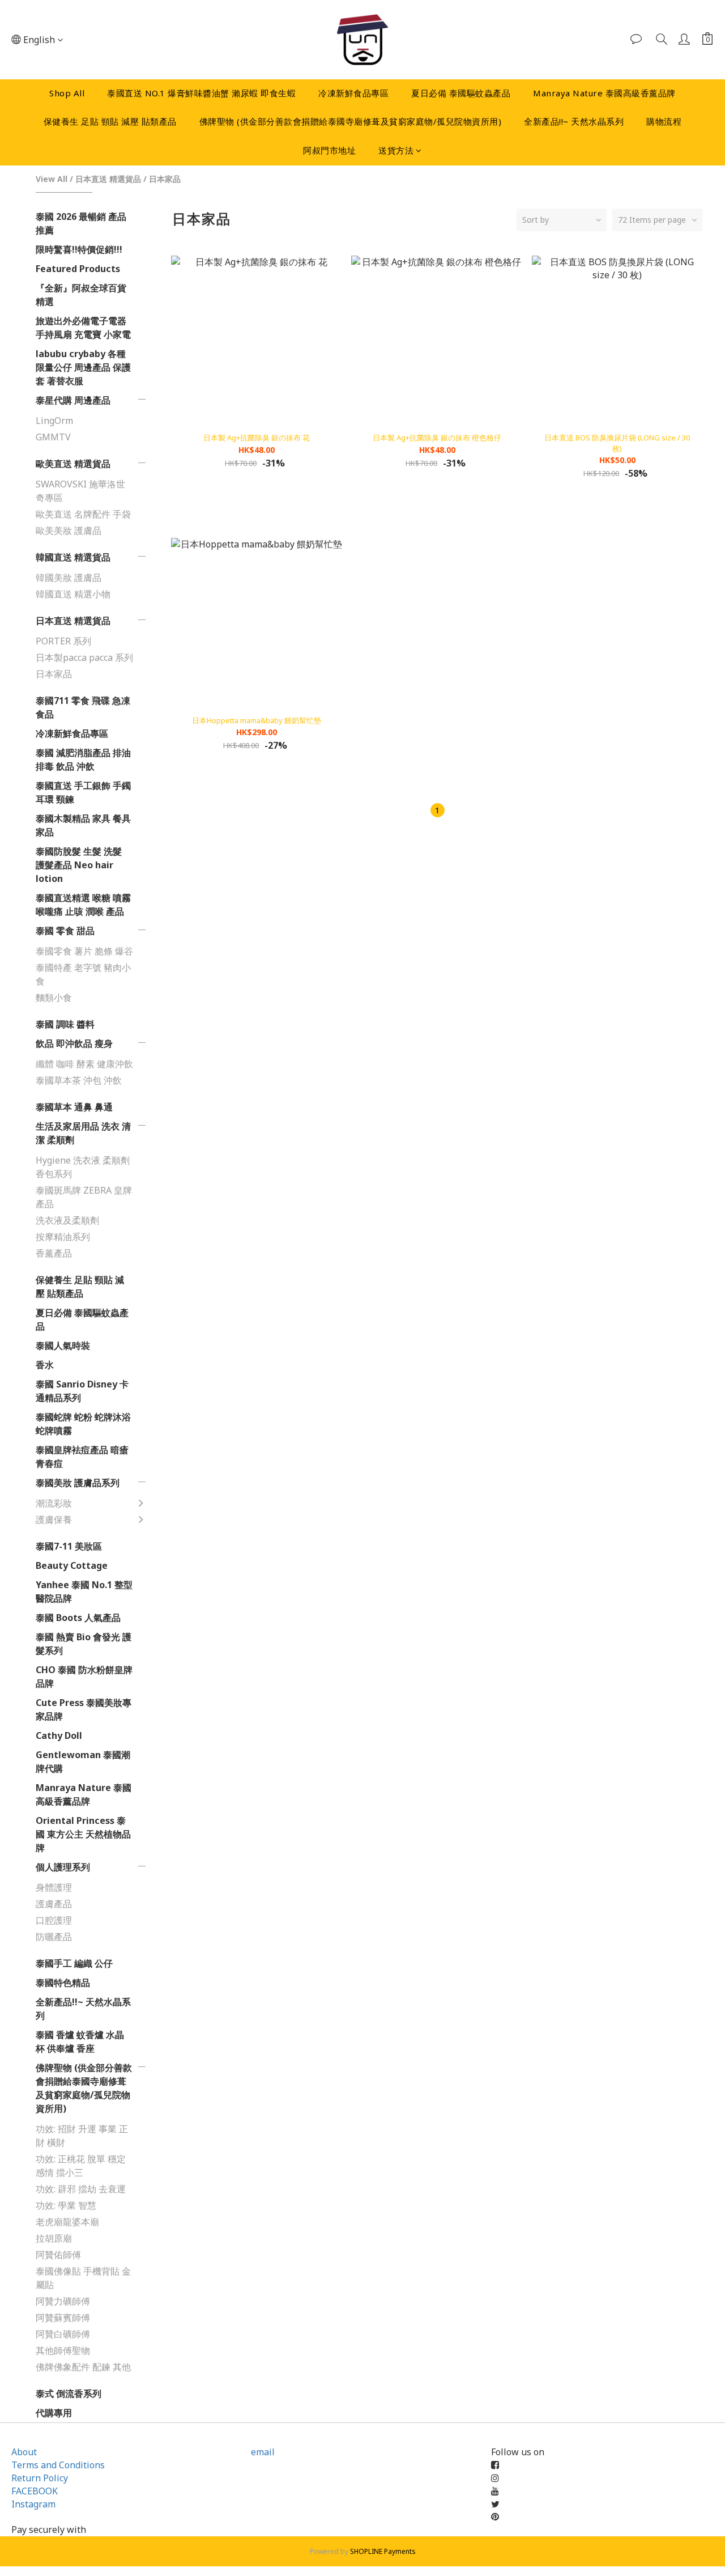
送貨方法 (396, 150)
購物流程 (664, 121)
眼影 (169, 1638)
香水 (45, 1365)
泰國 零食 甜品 (65, 931)
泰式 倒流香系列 (69, 2393)
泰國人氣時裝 (63, 1346)
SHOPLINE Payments (383, 2551)
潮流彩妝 (54, 1503)
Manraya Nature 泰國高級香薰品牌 (604, 93)
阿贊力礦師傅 (63, 2301)
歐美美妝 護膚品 (69, 531)
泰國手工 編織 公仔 (74, 1963)
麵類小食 (54, 998)
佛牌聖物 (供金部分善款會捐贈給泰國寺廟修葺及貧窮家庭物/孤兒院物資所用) (351, 121)
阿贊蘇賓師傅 (63, 2318)
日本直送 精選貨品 (108, 179)
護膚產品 (54, 1904)
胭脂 (169, 1593)
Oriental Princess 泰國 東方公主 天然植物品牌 (83, 1834)
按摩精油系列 (63, 1237)
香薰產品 (54, 1253)
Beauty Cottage (72, 1565)
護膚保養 (54, 1520)
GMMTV (53, 437)
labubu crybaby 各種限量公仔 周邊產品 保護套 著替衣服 (83, 367)
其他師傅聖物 (63, 2350)
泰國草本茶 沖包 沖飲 (79, 1080)
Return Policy (40, 2478)
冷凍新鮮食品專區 (353, 93)
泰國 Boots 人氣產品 (78, 1618)
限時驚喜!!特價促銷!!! (79, 249)
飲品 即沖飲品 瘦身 (74, 1043)
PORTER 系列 (63, 641)
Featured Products (78, 269)
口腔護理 (54, 1920)
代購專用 (54, 2413)
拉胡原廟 (54, 2238)
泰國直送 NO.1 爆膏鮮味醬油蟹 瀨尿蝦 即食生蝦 (201, 93)
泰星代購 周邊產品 (73, 400)
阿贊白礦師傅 (63, 2334)
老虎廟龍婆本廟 (67, 2222)
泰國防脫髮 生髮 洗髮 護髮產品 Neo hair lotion (79, 865)
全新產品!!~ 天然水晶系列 (574, 121)
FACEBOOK (35, 2491)
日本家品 (165, 179)
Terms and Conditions (58, 2465)
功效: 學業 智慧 (66, 2205)
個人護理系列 (63, 1867)
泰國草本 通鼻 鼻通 (74, 1107)
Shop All (67, 93)
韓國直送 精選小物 (73, 594)
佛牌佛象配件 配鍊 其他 (83, 2367)
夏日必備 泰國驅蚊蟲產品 (461, 93)
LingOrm (54, 421)
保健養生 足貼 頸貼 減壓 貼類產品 (110, 121)
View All (52, 179)
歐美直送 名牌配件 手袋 (83, 514)
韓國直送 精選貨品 (73, 557)
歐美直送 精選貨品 (73, 464)
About (24, 2452)
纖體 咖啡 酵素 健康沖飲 (84, 1064)
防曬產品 (54, 1937)
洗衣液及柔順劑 (67, 1220)
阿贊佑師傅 (58, 2255)
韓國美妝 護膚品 (69, 578)
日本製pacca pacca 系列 (84, 657)
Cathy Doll (59, 1735)
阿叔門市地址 (329, 150)
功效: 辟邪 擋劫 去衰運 (81, 2189)
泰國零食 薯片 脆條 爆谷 (84, 951)
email (263, 2452)
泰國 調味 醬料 (65, 1024)
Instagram (33, 2504)
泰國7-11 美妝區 (69, 1546)
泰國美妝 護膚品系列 (78, 1483)
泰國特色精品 (63, 1983)
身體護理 (54, 1887)
